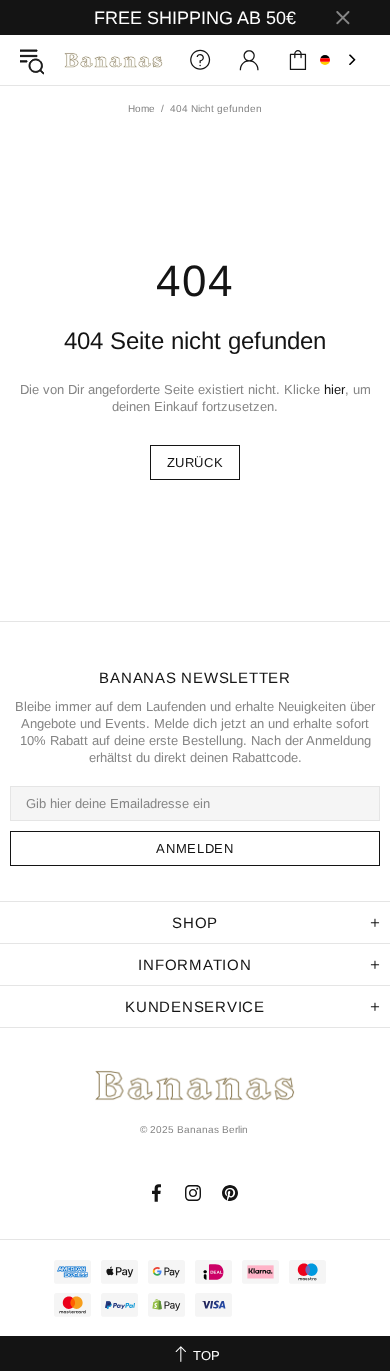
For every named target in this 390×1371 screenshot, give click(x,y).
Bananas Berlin (113, 60)
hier (334, 389)
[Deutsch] (340, 60)
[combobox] (340, 60)
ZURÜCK (195, 462)
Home (141, 108)
